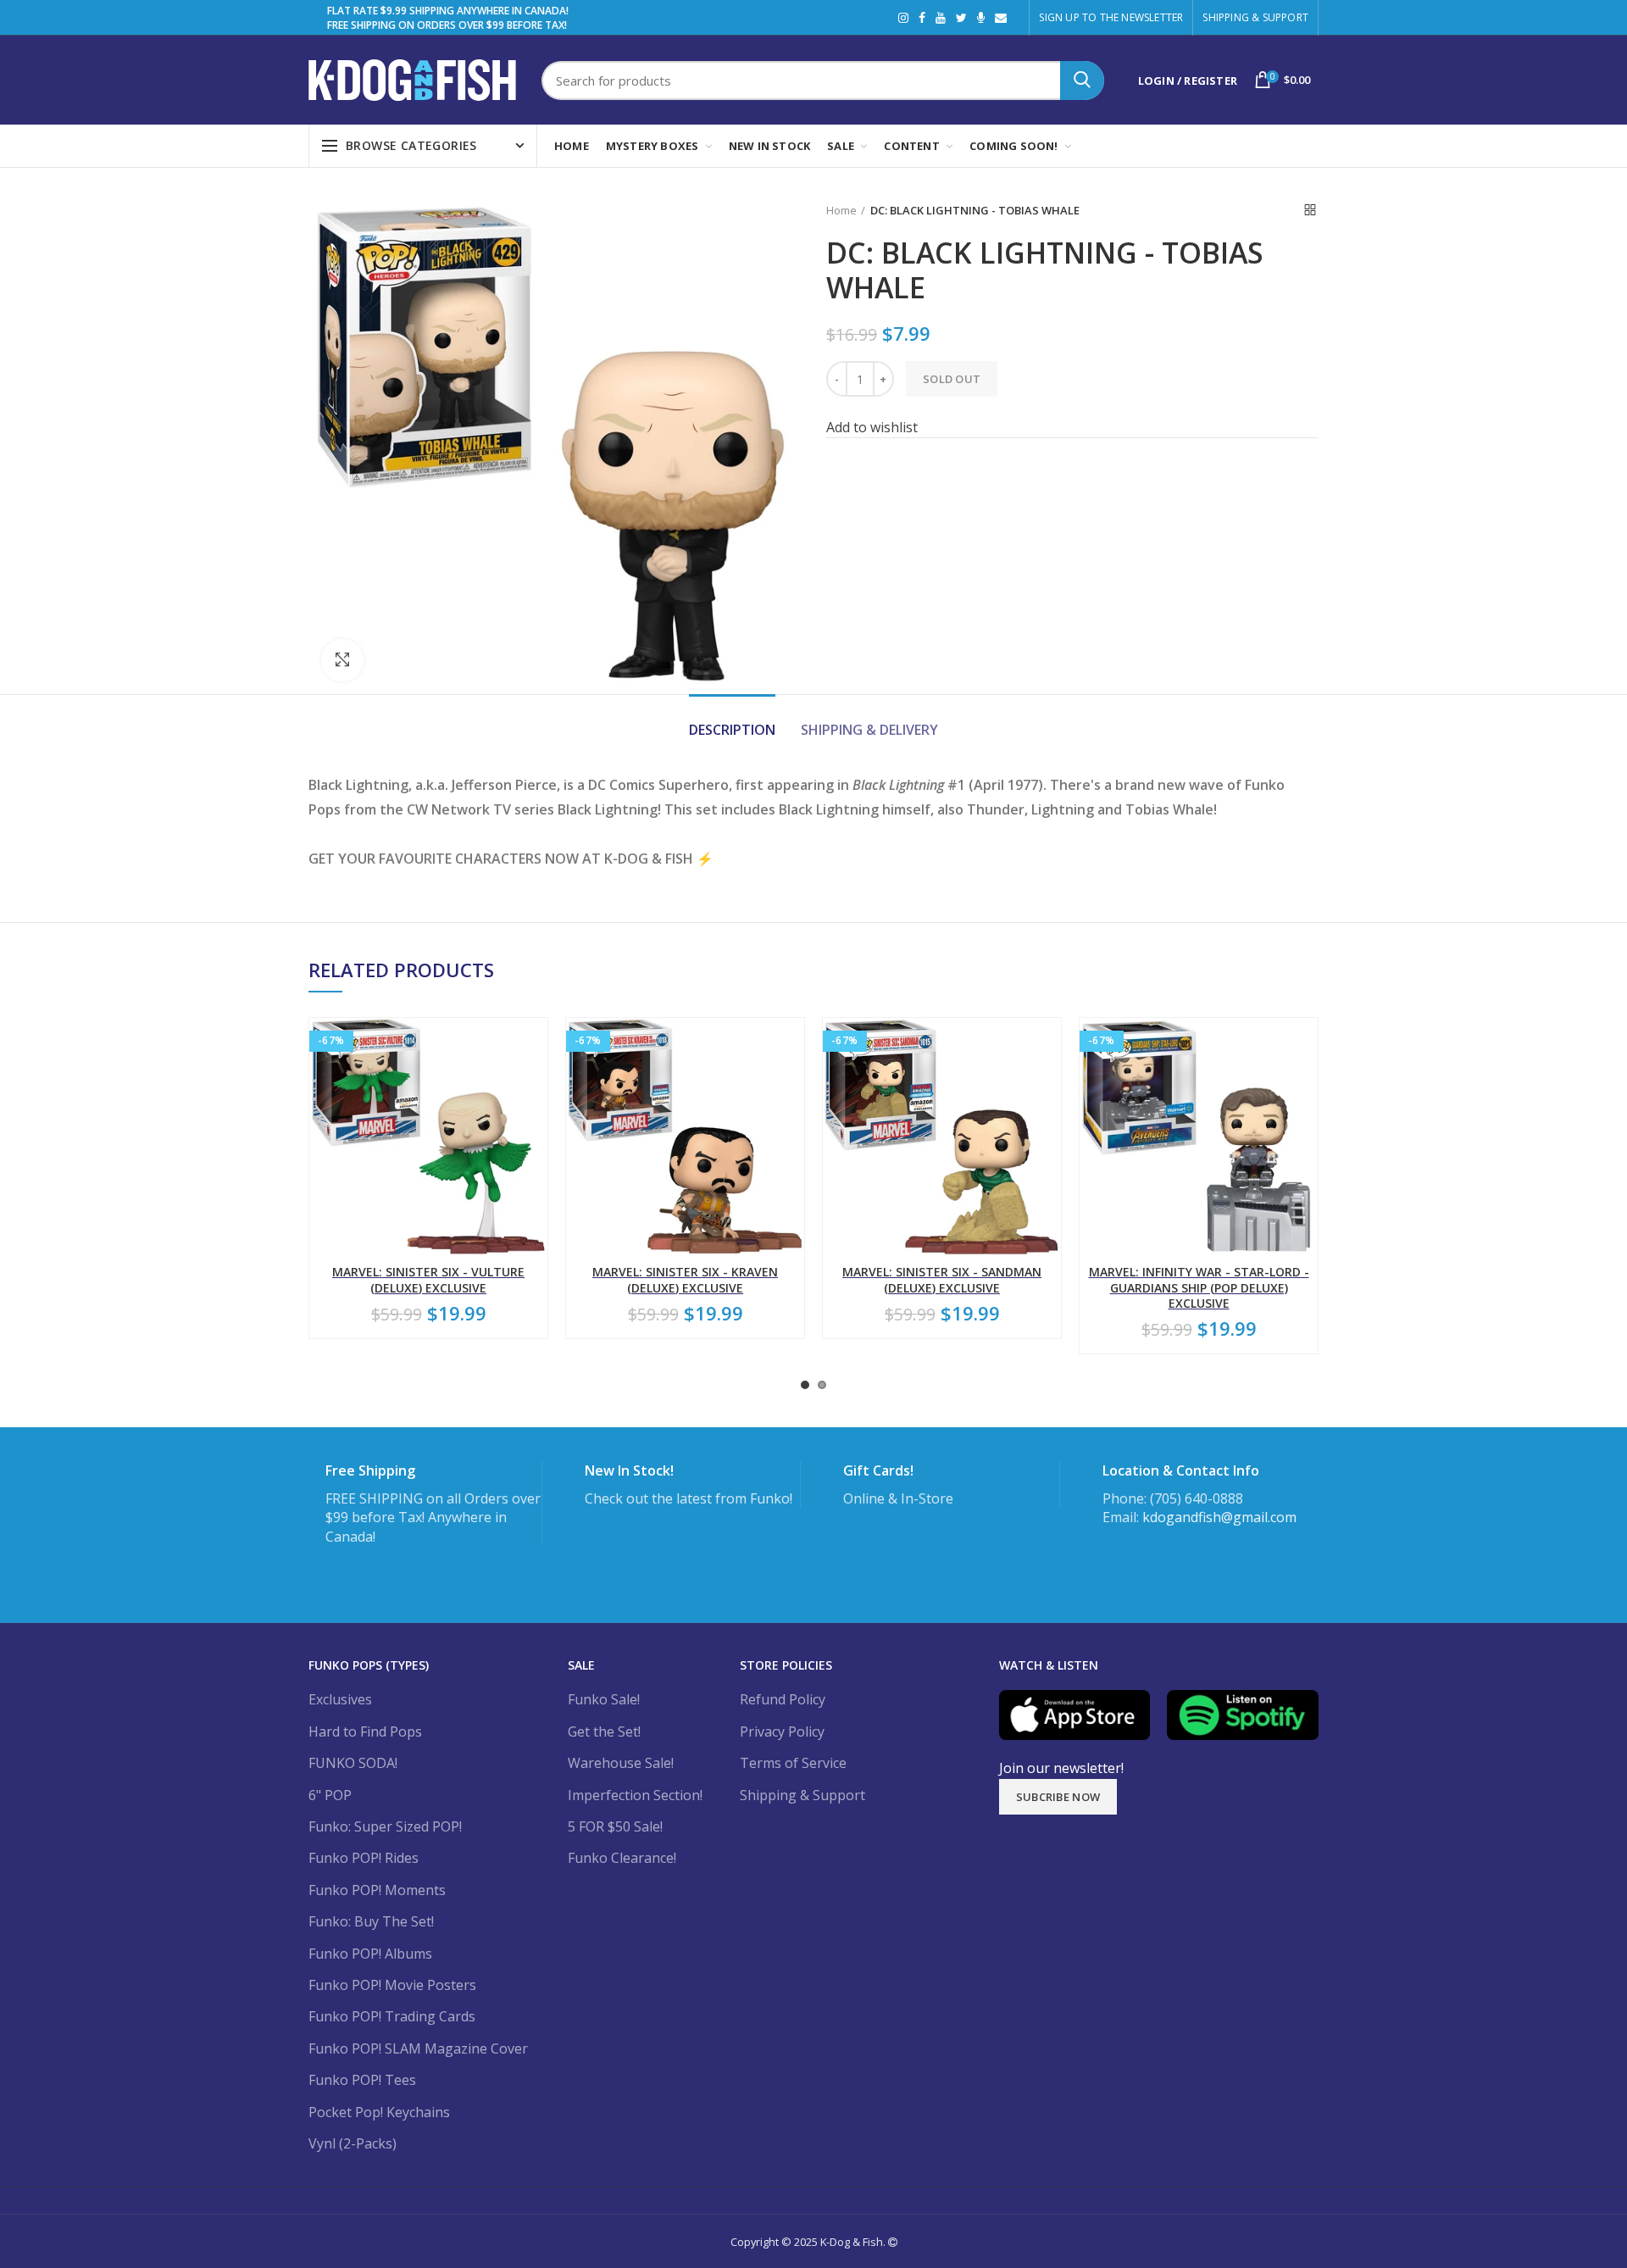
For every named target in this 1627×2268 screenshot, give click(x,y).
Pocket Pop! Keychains (379, 2112)
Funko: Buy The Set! (371, 1921)
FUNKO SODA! (353, 1763)
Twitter (961, 18)
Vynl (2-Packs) (353, 2143)
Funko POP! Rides (364, 1858)
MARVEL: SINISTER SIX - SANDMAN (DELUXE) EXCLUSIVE (942, 1280)
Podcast (981, 18)
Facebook (922, 18)
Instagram (903, 18)
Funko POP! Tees (362, 2080)
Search (1082, 81)
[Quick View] (535, 1122)
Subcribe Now (1058, 1797)
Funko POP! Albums (370, 1954)
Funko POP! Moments (377, 1890)
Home (841, 210)
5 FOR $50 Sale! (615, 1826)
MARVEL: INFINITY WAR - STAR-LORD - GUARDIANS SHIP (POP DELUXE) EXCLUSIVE (1199, 1287)
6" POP (330, 1795)
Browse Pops (633, 1548)
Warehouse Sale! (621, 1763)
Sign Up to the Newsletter (1111, 17)
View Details (372, 1586)
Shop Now (883, 1548)
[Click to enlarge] (342, 660)
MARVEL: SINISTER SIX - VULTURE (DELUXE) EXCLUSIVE (428, 1280)
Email (1001, 18)
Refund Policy (783, 1699)
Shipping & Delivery (869, 730)
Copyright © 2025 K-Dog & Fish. (809, 2242)
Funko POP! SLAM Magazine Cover (418, 2048)
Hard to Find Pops (365, 1732)
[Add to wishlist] (535, 1045)
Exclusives (340, 1699)
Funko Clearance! (622, 1858)
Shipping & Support (1255, 17)
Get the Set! (604, 1732)
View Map (1138, 1568)
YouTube (941, 18)
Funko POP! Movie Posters (392, 1985)
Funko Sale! (604, 1699)
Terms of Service (793, 1763)
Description (732, 730)
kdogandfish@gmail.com (1219, 1517)
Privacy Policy (782, 1732)
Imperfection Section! (635, 1795)
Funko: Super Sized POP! (385, 1826)
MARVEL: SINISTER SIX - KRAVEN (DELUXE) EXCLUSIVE (685, 1280)
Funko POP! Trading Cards (392, 2016)
